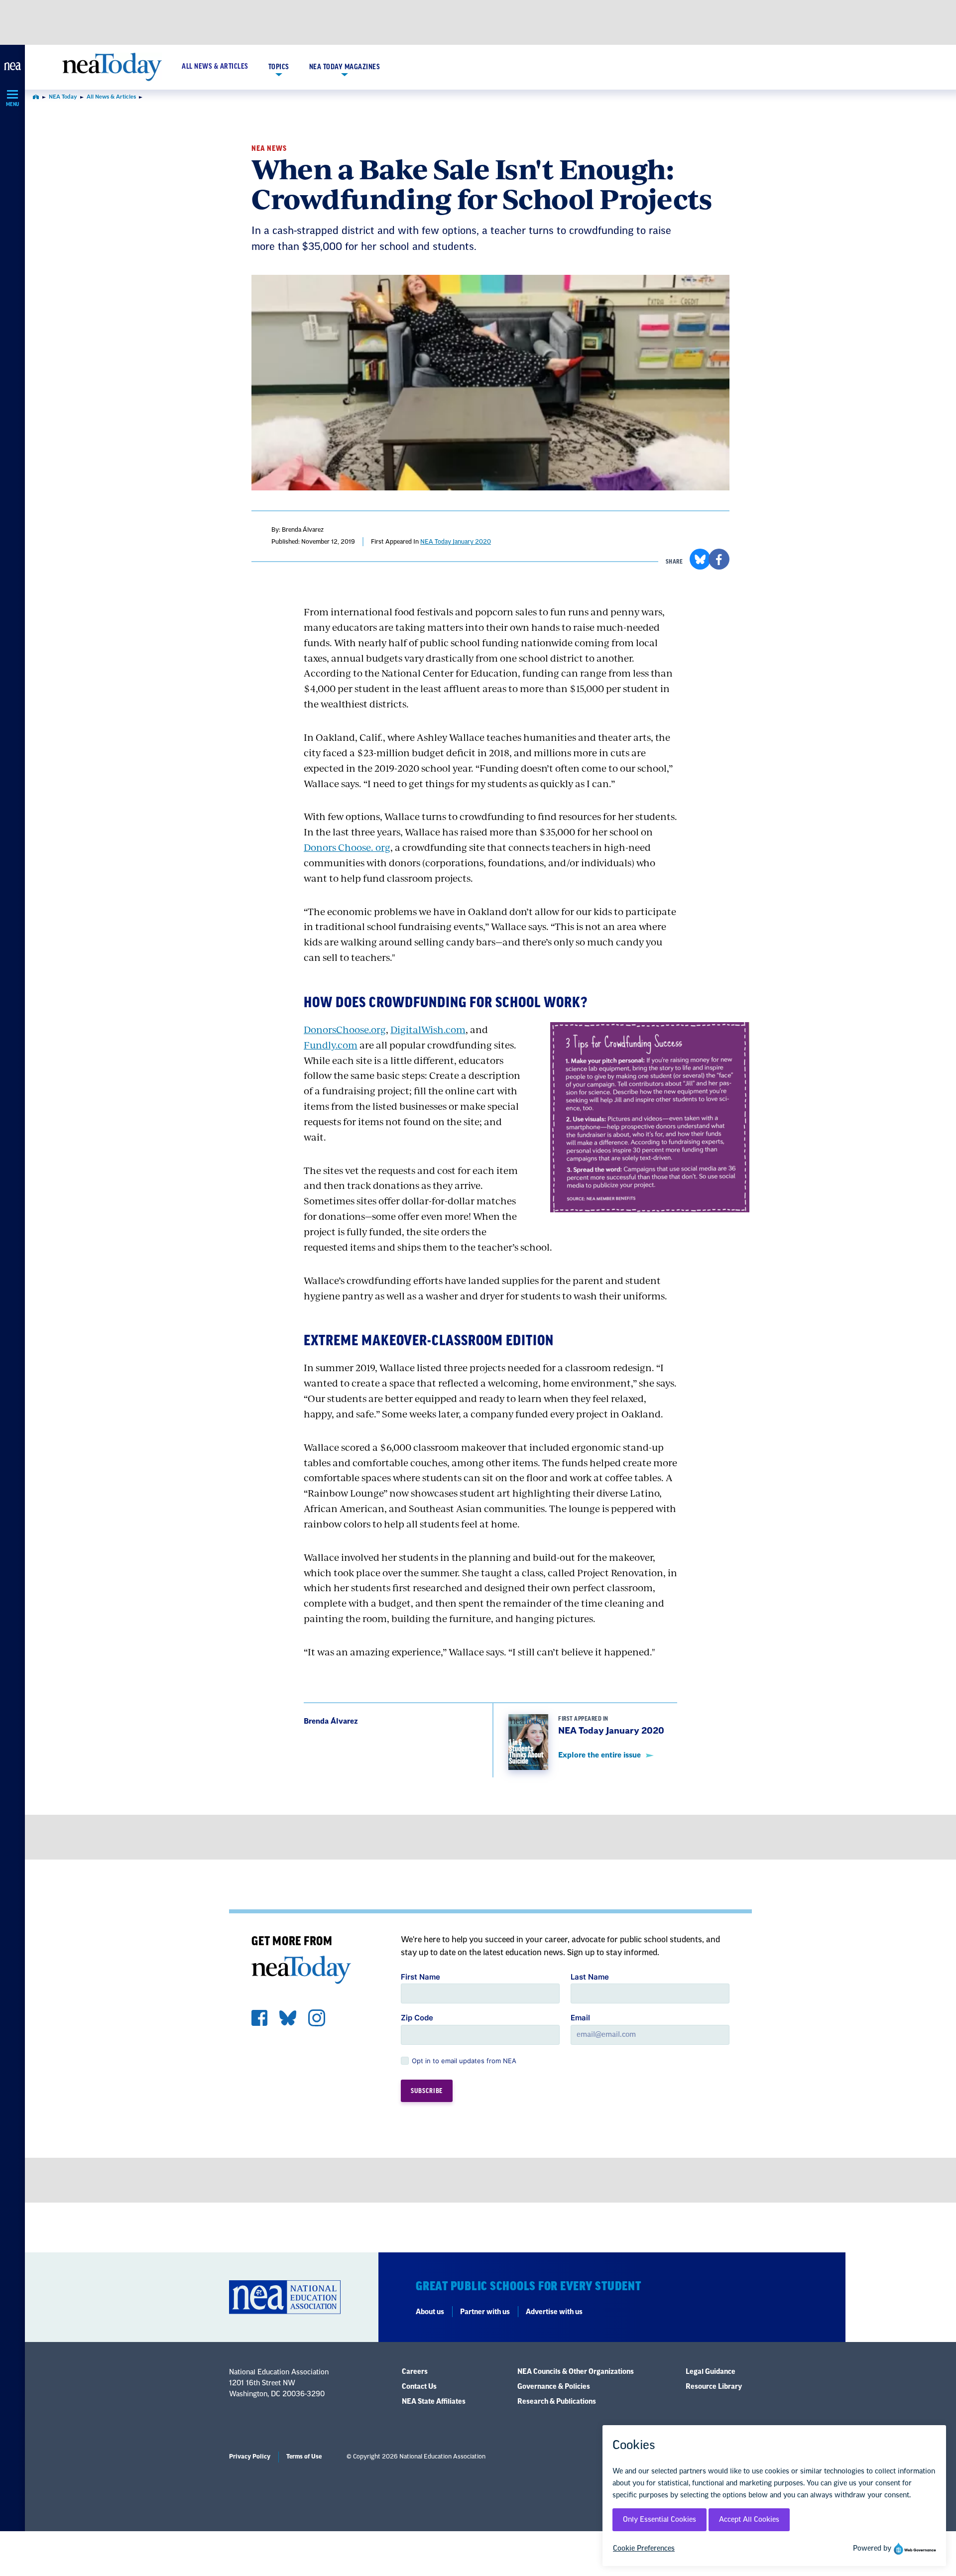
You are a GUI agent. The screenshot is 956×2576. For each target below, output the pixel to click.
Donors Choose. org (347, 847)
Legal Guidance (711, 2372)
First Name (420, 1977)
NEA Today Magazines (345, 67)
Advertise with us (554, 2312)
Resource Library (714, 2387)
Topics (279, 67)
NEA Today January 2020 (456, 542)
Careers (415, 2372)
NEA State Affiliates (434, 2402)
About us (430, 2312)
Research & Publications (557, 2402)
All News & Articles (215, 67)
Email (580, 2018)
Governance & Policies (554, 2387)
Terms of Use (304, 2457)
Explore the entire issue (599, 1755)
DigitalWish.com (428, 1029)
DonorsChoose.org (345, 1029)
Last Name (590, 1977)
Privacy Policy (250, 2457)
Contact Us (419, 2387)
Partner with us (485, 2312)
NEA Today (63, 97)
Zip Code (417, 2018)
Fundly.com (331, 1045)
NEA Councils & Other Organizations (576, 2372)
